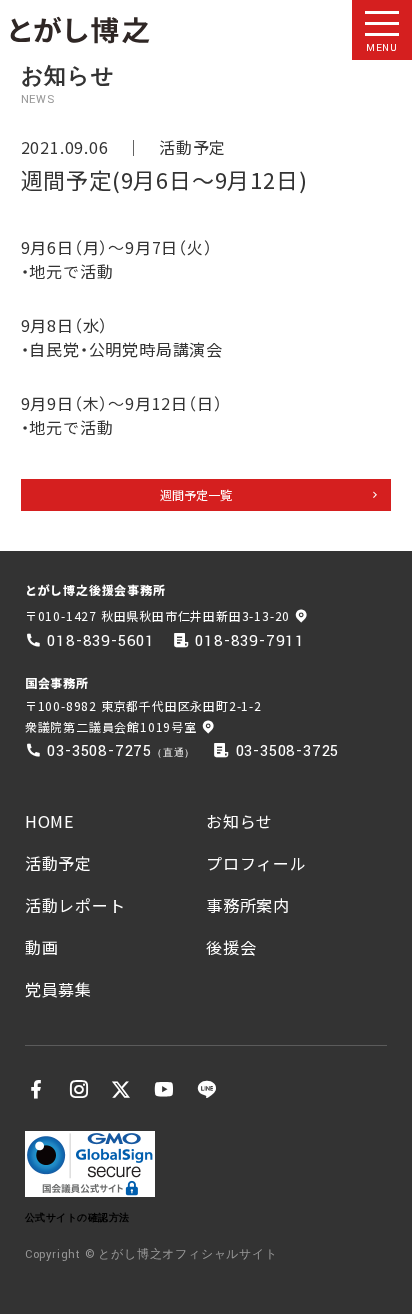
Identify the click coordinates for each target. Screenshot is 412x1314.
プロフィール (256, 863)
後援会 (231, 947)
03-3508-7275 (99, 751)
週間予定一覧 (196, 494)
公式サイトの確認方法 (77, 1217)
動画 (42, 947)
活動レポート (75, 905)
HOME (49, 821)
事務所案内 (248, 905)
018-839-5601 (101, 641)
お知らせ (239, 821)
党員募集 (58, 989)
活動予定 (192, 147)
